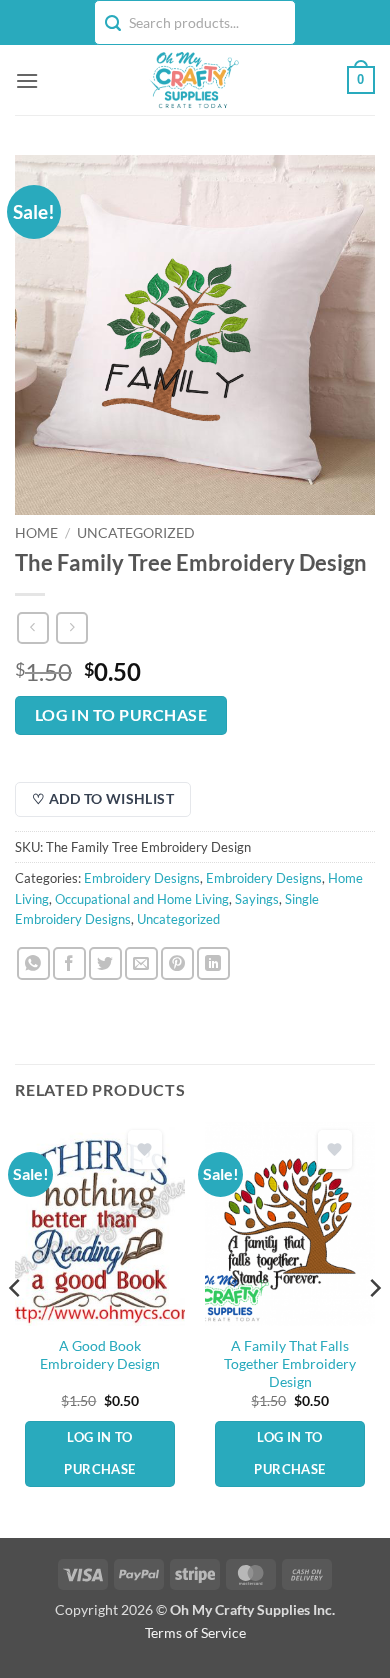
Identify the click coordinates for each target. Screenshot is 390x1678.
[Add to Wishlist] (145, 1149)
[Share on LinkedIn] (213, 963)
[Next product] (32, 627)
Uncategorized (136, 533)
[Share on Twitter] (105, 963)
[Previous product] (71, 627)
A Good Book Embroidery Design (100, 1355)
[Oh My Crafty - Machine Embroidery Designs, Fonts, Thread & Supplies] (193, 80)
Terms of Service (195, 1632)
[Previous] (16, 1328)
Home (36, 533)
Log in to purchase (121, 715)
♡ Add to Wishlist (103, 798)
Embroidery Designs (142, 878)
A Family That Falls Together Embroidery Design (290, 1363)
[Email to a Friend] (141, 963)
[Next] (374, 1328)
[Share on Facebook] (69, 963)
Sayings (257, 899)
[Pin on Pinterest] (177, 963)
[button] (27, 80)
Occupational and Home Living (142, 899)
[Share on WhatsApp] (33, 963)
